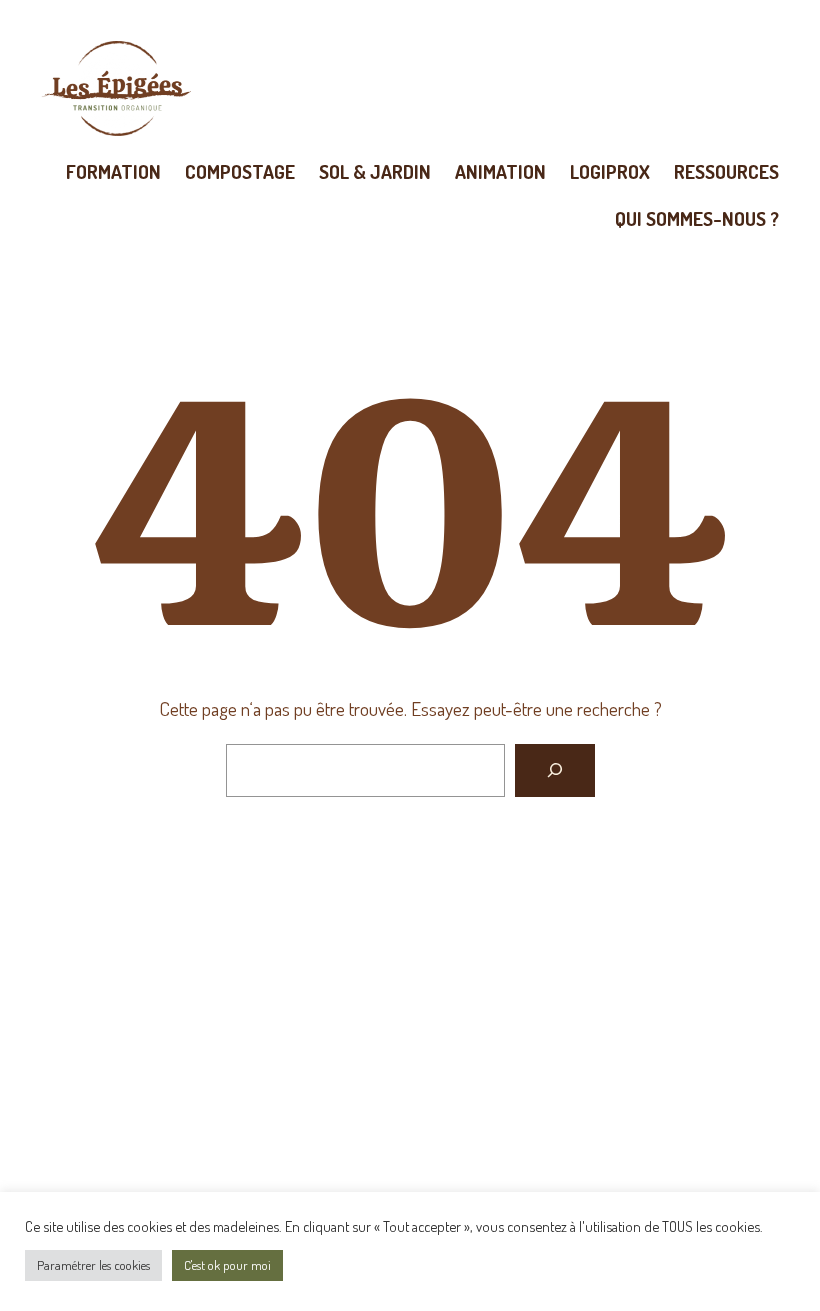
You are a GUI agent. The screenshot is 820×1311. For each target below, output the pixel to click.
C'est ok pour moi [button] (227, 1265)
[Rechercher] (554, 771)
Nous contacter (410, 1067)
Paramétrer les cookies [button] (93, 1265)
